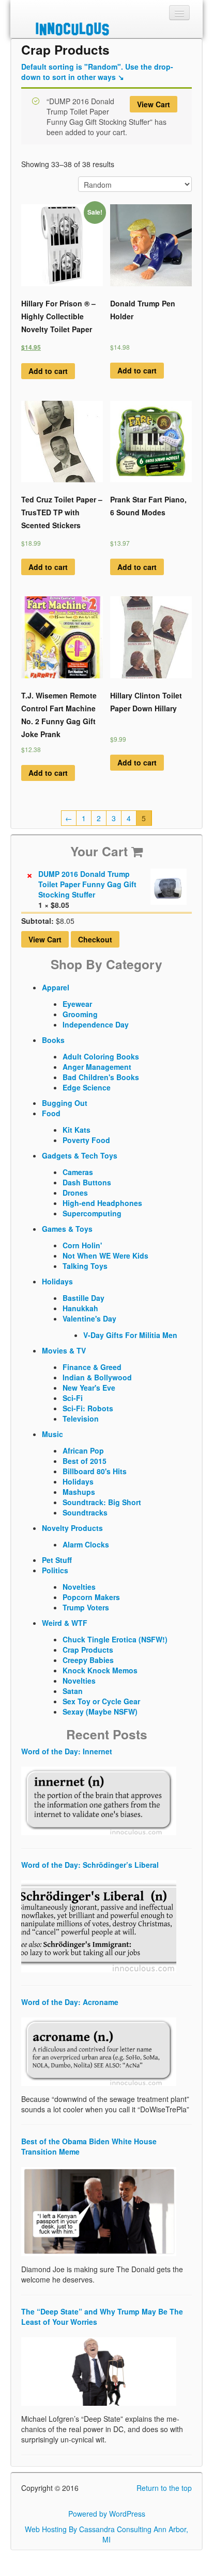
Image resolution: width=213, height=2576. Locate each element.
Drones (75, 1193)
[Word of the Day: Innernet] (99, 1800)
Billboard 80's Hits (95, 1471)
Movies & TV (64, 1350)
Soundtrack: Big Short (102, 1502)
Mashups (79, 1492)
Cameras (78, 1172)
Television (81, 1419)
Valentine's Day (89, 1318)
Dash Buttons (87, 1182)
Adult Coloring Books (101, 1056)
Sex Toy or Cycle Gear (101, 1701)
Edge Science (87, 1087)
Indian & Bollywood (97, 1377)
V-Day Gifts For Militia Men (130, 1335)
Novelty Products (72, 1528)
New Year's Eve (89, 1388)
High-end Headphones (102, 1203)
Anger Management (97, 1067)
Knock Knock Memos (100, 1670)
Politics (55, 1570)
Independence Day (96, 1024)
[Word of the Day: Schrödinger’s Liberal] (99, 1925)
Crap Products (88, 1650)
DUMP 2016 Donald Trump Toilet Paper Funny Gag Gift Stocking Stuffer (87, 884)
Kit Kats (77, 1130)
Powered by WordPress (107, 2514)
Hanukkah (80, 1308)
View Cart (154, 104)
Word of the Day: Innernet (67, 1751)
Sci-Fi (73, 1398)
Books (53, 1040)
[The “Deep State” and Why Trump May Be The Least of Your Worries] (99, 2370)
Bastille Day (83, 1298)
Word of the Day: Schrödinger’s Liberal (90, 1865)
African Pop (83, 1450)
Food (51, 1113)
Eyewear (77, 1004)
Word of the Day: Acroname (70, 2002)
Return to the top (164, 2488)
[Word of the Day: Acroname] (99, 2050)
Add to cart (48, 371)
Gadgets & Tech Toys (80, 1155)
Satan (73, 1691)
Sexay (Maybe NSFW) (100, 1711)
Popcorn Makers (91, 1597)
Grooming (80, 1014)
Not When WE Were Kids (105, 1256)
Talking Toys (85, 1266)
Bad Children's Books (101, 1077)
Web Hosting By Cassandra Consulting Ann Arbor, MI (106, 2534)
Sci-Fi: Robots (88, 1408)
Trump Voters (86, 1607)
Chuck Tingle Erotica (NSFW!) (115, 1639)
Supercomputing (92, 1213)
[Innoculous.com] (105, 29)
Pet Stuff (57, 1560)
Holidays (57, 1281)
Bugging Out (65, 1103)
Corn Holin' (82, 1245)
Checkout (95, 939)
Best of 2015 (85, 1461)
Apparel (56, 987)
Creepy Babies (88, 1660)
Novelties (79, 1587)
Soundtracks (85, 1512)
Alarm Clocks (86, 1544)
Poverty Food (86, 1140)
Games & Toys (67, 1229)
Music (52, 1434)
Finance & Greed (92, 1367)
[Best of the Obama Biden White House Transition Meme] (99, 2210)
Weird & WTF (65, 1623)
